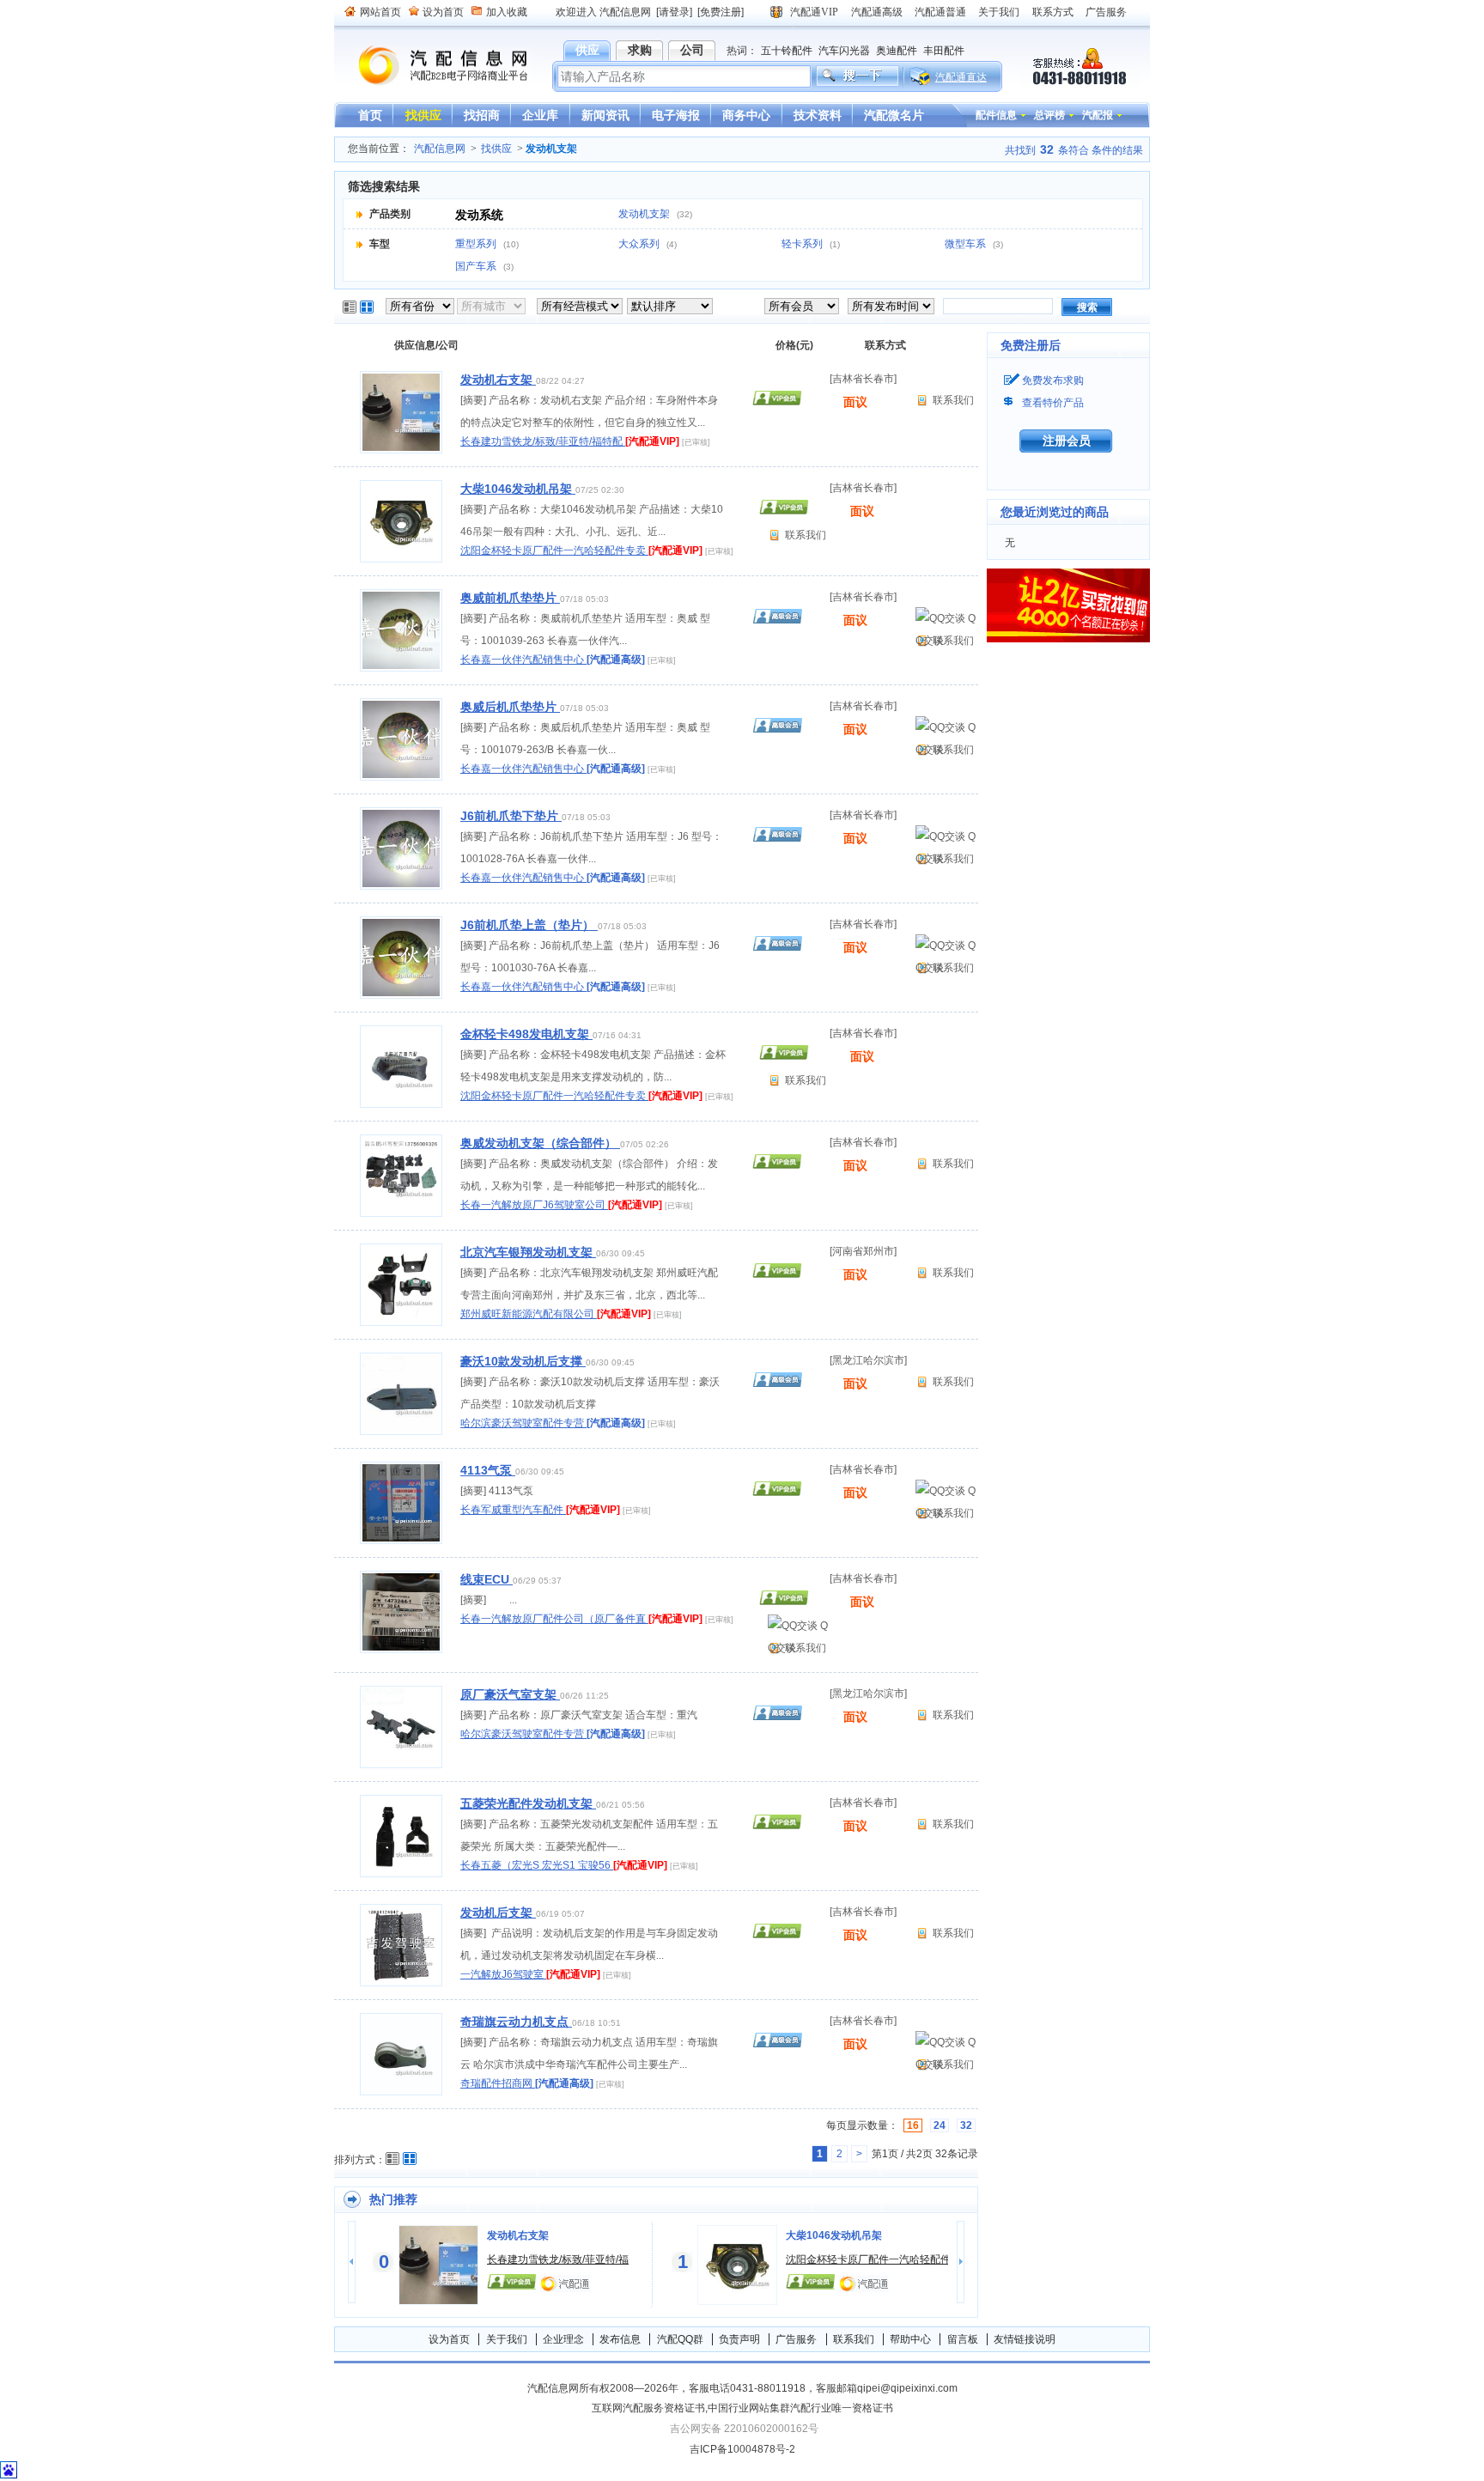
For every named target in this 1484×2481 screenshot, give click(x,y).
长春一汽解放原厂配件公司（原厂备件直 (554, 1619)
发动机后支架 (498, 1912)
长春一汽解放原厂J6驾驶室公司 (534, 1205)
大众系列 (640, 244)
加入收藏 (507, 12)
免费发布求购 (1053, 380)
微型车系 (967, 244)
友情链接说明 (1025, 2339)
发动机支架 (645, 214)
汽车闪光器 (844, 51)
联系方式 (1053, 12)
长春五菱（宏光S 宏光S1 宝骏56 (537, 1865)
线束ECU (487, 1579)
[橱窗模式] (368, 308)
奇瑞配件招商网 (498, 2083)
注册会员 (1067, 441)
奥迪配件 (897, 51)
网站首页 (380, 12)
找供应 (423, 115)
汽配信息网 (433, 66)
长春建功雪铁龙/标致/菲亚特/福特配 (543, 441)
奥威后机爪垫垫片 (510, 707)
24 (940, 2125)
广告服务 (1106, 12)
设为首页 (443, 12)
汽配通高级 (877, 12)
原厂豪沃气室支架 (510, 1694)
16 (913, 2125)
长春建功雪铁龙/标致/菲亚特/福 (558, 2259)
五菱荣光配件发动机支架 (528, 1803)
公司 (692, 50)
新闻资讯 (605, 115)
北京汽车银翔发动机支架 (528, 1252)
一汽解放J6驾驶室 (503, 1974)
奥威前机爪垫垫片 (510, 598)
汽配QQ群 (680, 2339)
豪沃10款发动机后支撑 (523, 1361)
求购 (640, 50)
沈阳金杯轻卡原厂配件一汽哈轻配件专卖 (554, 550)
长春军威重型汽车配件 (513, 1510)
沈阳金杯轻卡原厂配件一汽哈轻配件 (868, 2259)
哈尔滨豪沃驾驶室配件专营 (523, 1423)
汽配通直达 (961, 77)
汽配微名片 (894, 115)
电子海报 (676, 115)
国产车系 (477, 266)
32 (966, 2125)
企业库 (540, 115)
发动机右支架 (498, 380)
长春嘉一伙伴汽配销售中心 (523, 660)
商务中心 (746, 115)
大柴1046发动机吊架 (518, 489)
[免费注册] (721, 12)
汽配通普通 (940, 12)
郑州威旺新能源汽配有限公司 (529, 1314)
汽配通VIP (814, 12)
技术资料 (818, 115)
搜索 (1087, 307)
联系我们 (953, 400)
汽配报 (1098, 115)
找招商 (482, 115)
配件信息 (996, 115)
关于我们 (999, 12)
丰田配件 (944, 51)
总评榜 (1049, 115)
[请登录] (674, 12)
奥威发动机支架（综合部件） (540, 1143)
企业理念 (563, 2339)
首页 (370, 115)
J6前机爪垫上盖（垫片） (529, 925)
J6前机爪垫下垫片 (511, 816)
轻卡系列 (803, 244)
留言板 (963, 2339)
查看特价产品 (1053, 403)
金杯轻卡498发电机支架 (526, 1034)
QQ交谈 (946, 621)
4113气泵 (488, 1470)
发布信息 (620, 2339)
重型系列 (477, 244)
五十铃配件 (787, 51)
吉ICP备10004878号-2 (742, 2449)
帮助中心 (910, 2339)
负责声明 (739, 2339)
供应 (587, 50)
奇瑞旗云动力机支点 (516, 2022)
